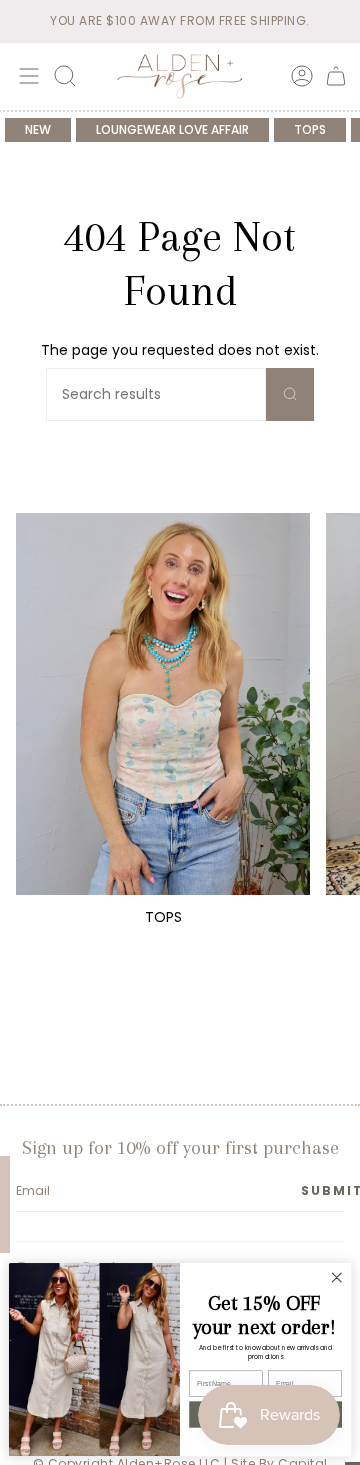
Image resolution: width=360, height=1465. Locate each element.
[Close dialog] (337, 1278)
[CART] (336, 76)
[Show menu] (26, 76)
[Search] (290, 394)
